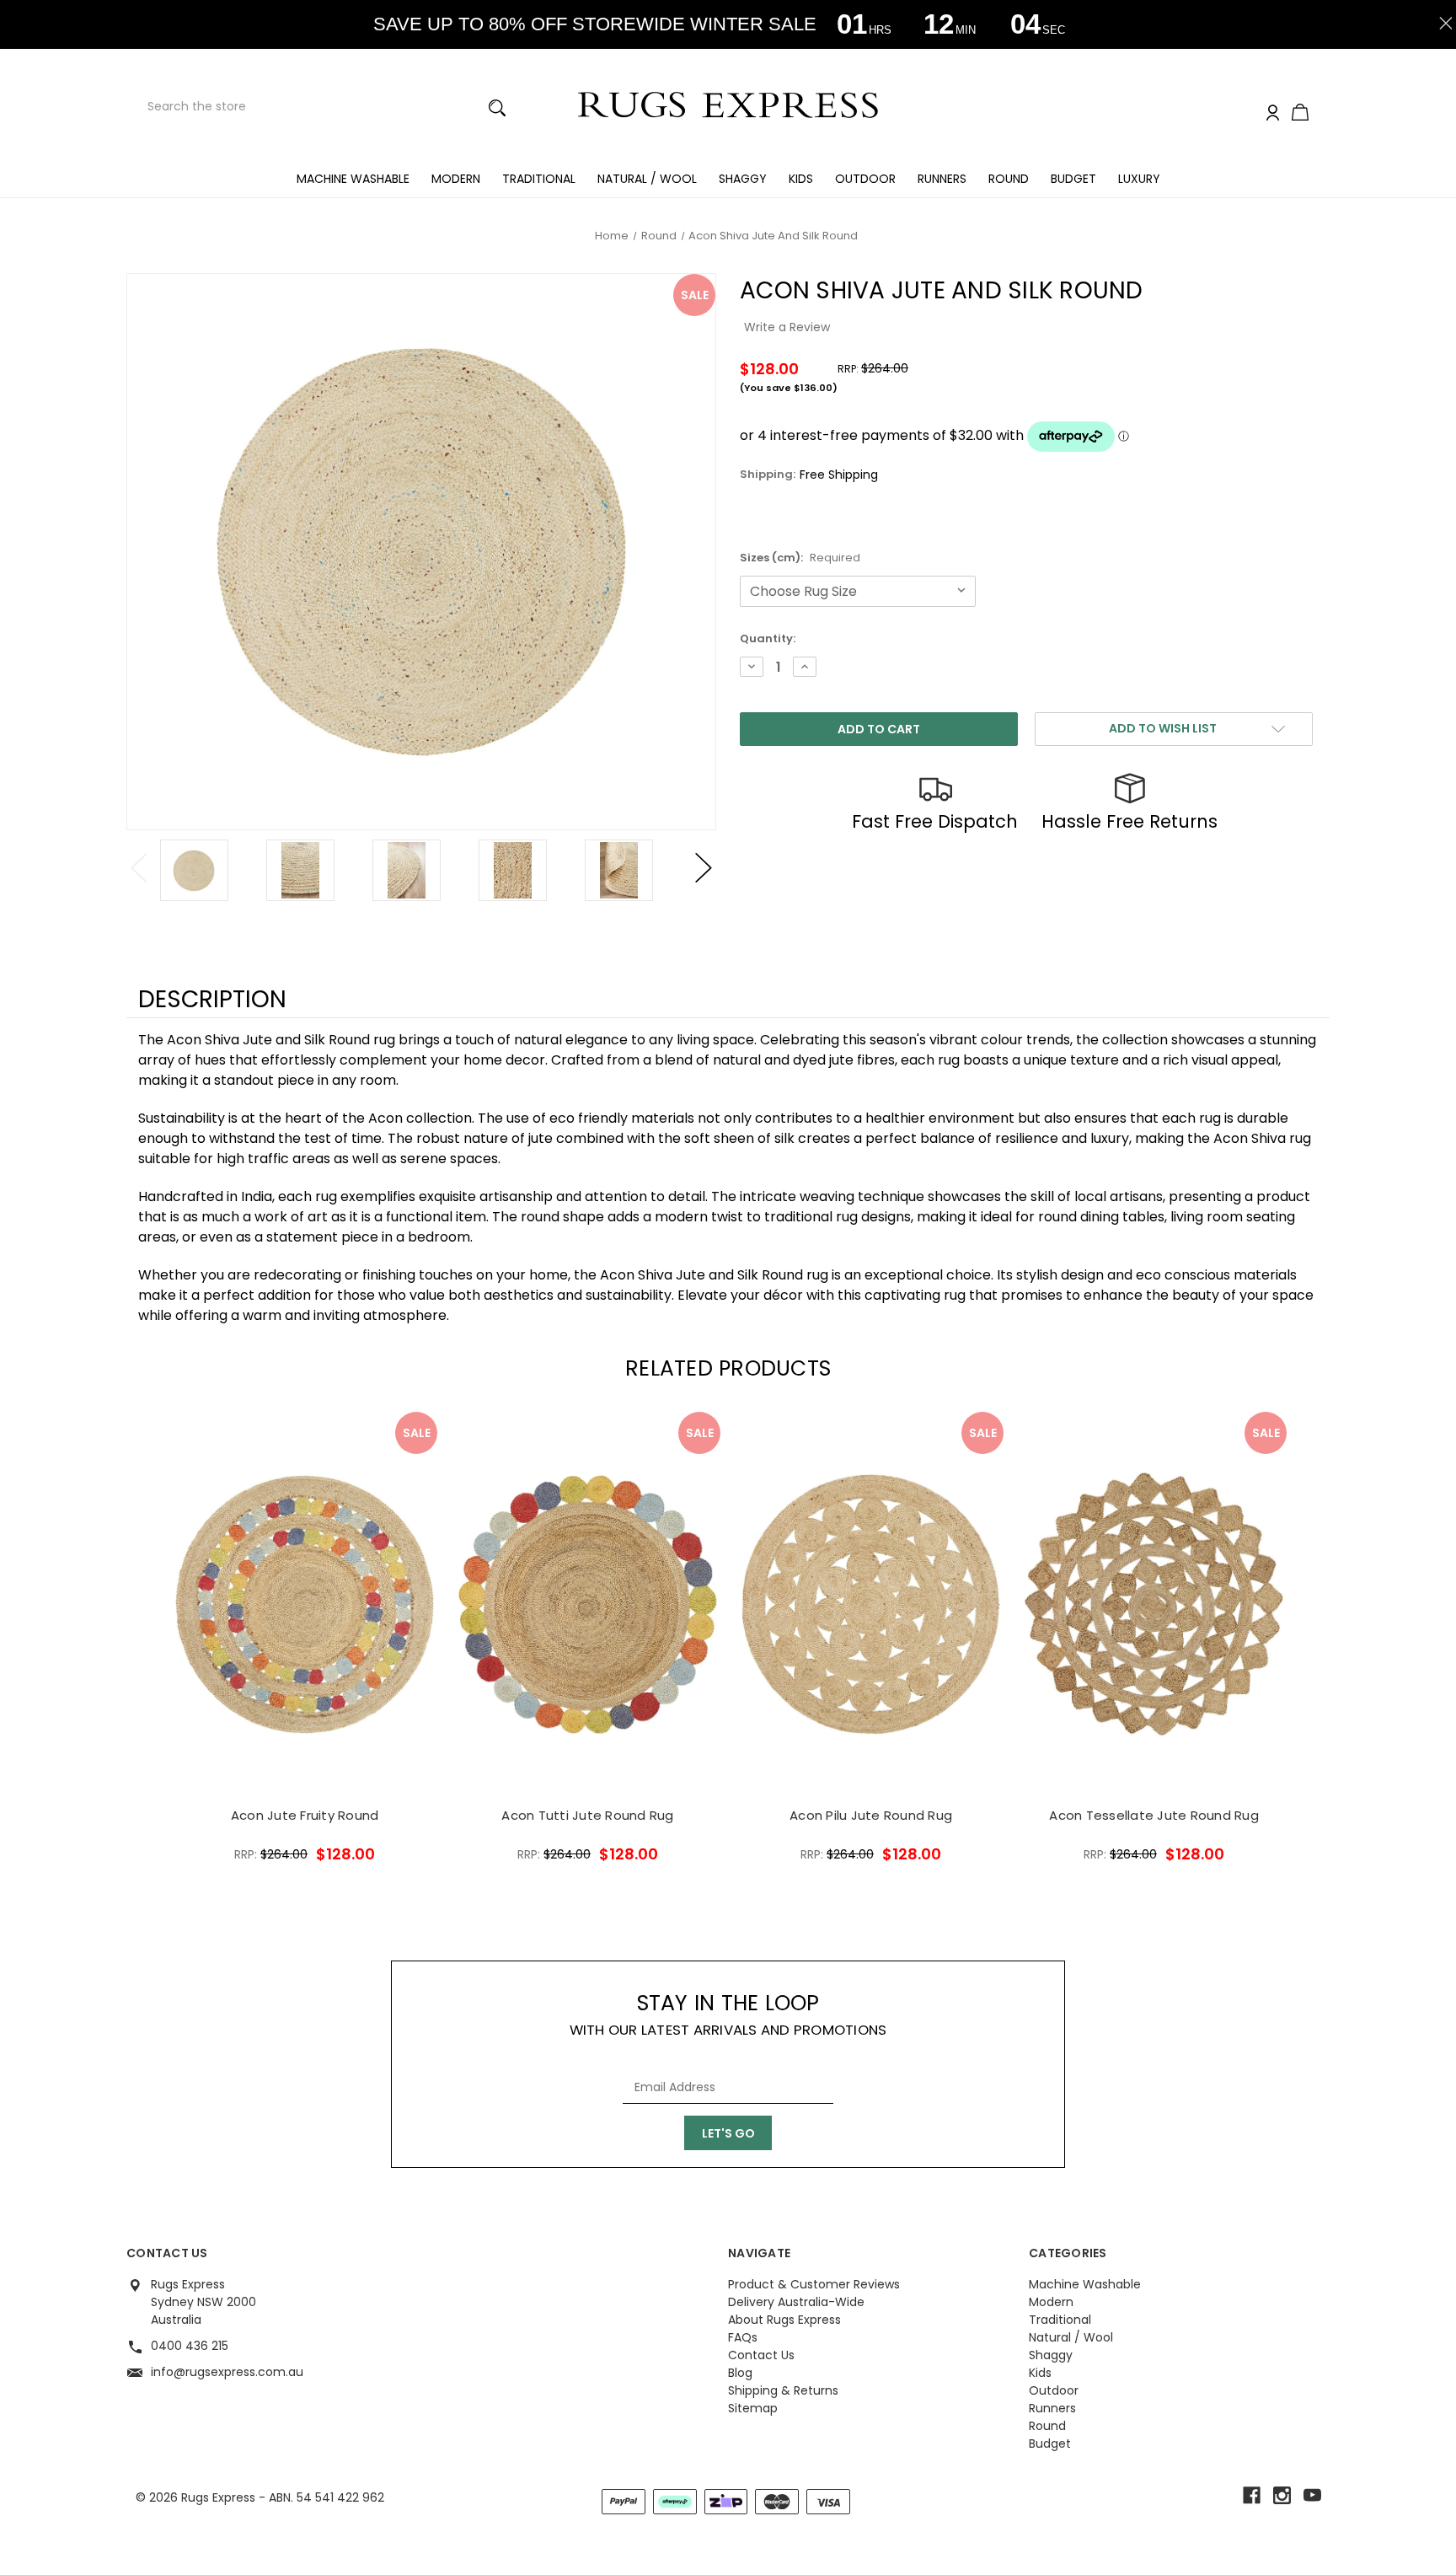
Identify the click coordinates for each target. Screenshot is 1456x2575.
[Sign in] (1273, 113)
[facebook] (1252, 2495)
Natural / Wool (647, 179)
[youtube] (1312, 2495)
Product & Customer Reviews (814, 2284)
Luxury (1139, 179)
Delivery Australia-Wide (796, 2302)
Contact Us (761, 2355)
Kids (801, 179)
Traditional (539, 179)
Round (1009, 179)
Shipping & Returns (783, 2390)
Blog (740, 2373)
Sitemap (753, 2408)
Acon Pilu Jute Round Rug (871, 1815)
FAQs (743, 2337)
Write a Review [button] (787, 327)
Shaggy (743, 179)
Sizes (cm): (800, 558)
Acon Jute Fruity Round (305, 1815)
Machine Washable (353, 179)
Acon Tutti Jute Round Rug (587, 1815)
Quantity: (768, 638)
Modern (456, 179)
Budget (1073, 179)
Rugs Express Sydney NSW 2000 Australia (203, 2302)
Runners (942, 179)
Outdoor (865, 179)
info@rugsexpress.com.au (227, 2372)
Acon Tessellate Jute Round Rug (1154, 1815)
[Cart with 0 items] (1300, 114)
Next (704, 868)
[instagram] (1282, 2495)
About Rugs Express (784, 2320)
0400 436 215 (190, 2346)
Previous (139, 868)
